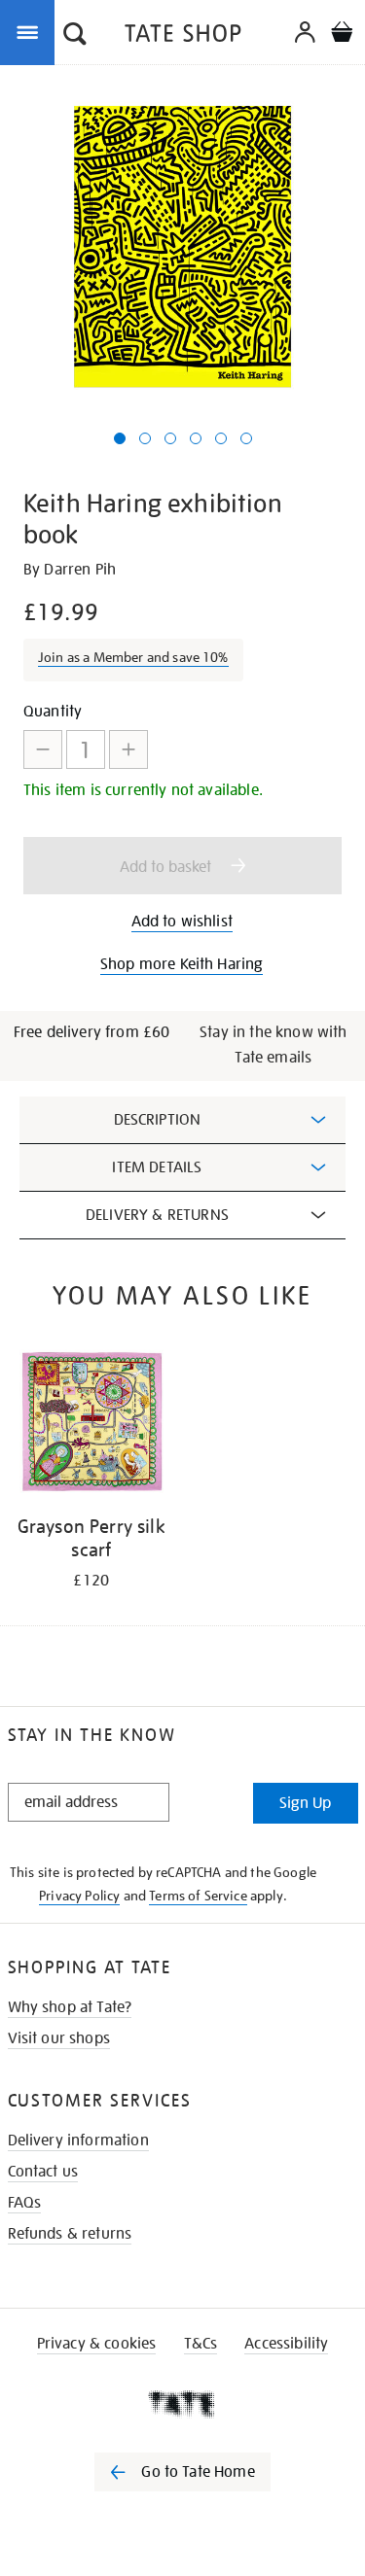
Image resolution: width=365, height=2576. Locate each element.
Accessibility (286, 2344)
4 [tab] (196, 438)
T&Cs (201, 2344)
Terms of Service (198, 1896)
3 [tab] (170, 438)
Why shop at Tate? (70, 2007)
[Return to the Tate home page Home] (183, 36)
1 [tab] (120, 438)
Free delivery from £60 (92, 1032)
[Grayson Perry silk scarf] (91, 1426)
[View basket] (342, 35)
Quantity (53, 712)
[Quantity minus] (43, 749)
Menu (31, 31)
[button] (75, 36)
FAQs (25, 2203)
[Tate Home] (182, 2404)
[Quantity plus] (128, 749)
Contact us (43, 2172)
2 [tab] (145, 438)
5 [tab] (221, 438)
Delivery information (78, 2141)
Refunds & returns (70, 2234)
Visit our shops (59, 2038)
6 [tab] (246, 438)
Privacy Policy (79, 1896)
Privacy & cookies (97, 2344)
